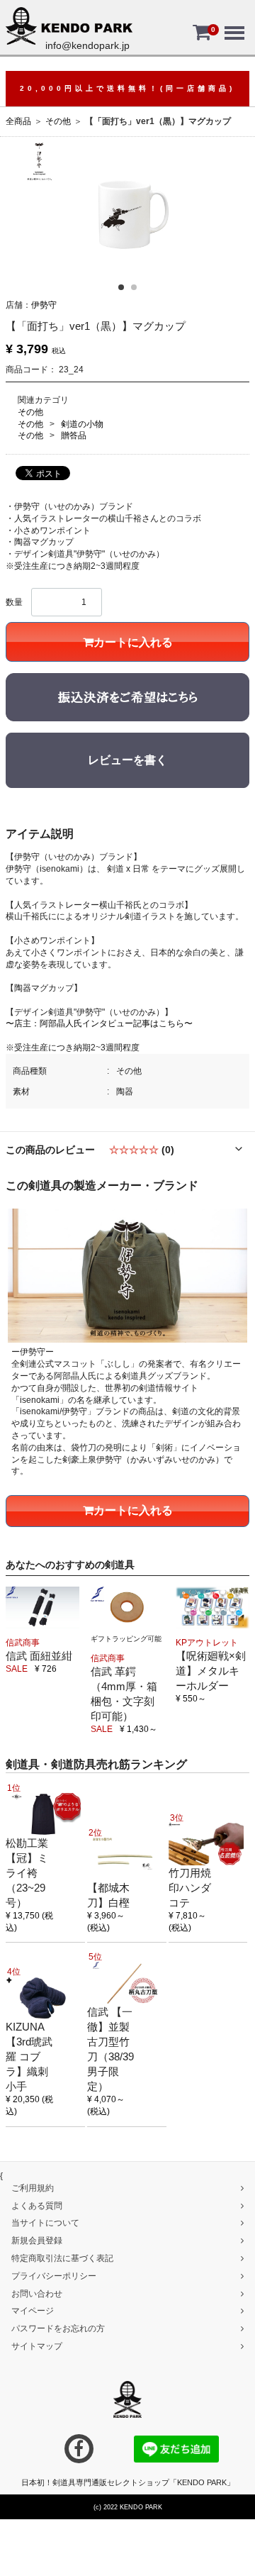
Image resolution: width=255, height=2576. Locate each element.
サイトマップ (37, 2346)
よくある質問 (37, 2205)
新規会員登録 (37, 2241)
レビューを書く (127, 760)
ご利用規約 (33, 2188)
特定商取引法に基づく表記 (62, 2258)
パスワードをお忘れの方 (58, 2328)
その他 (58, 121)
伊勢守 (44, 305)
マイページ (33, 2311)
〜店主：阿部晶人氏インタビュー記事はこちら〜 (99, 1023)
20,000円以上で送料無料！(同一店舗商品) (127, 88)
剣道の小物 (82, 424)
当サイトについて (45, 2223)
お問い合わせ (37, 2293)
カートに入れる (133, 642)
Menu (233, 23)
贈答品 (74, 435)
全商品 (18, 121)
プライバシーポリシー (54, 2276)
